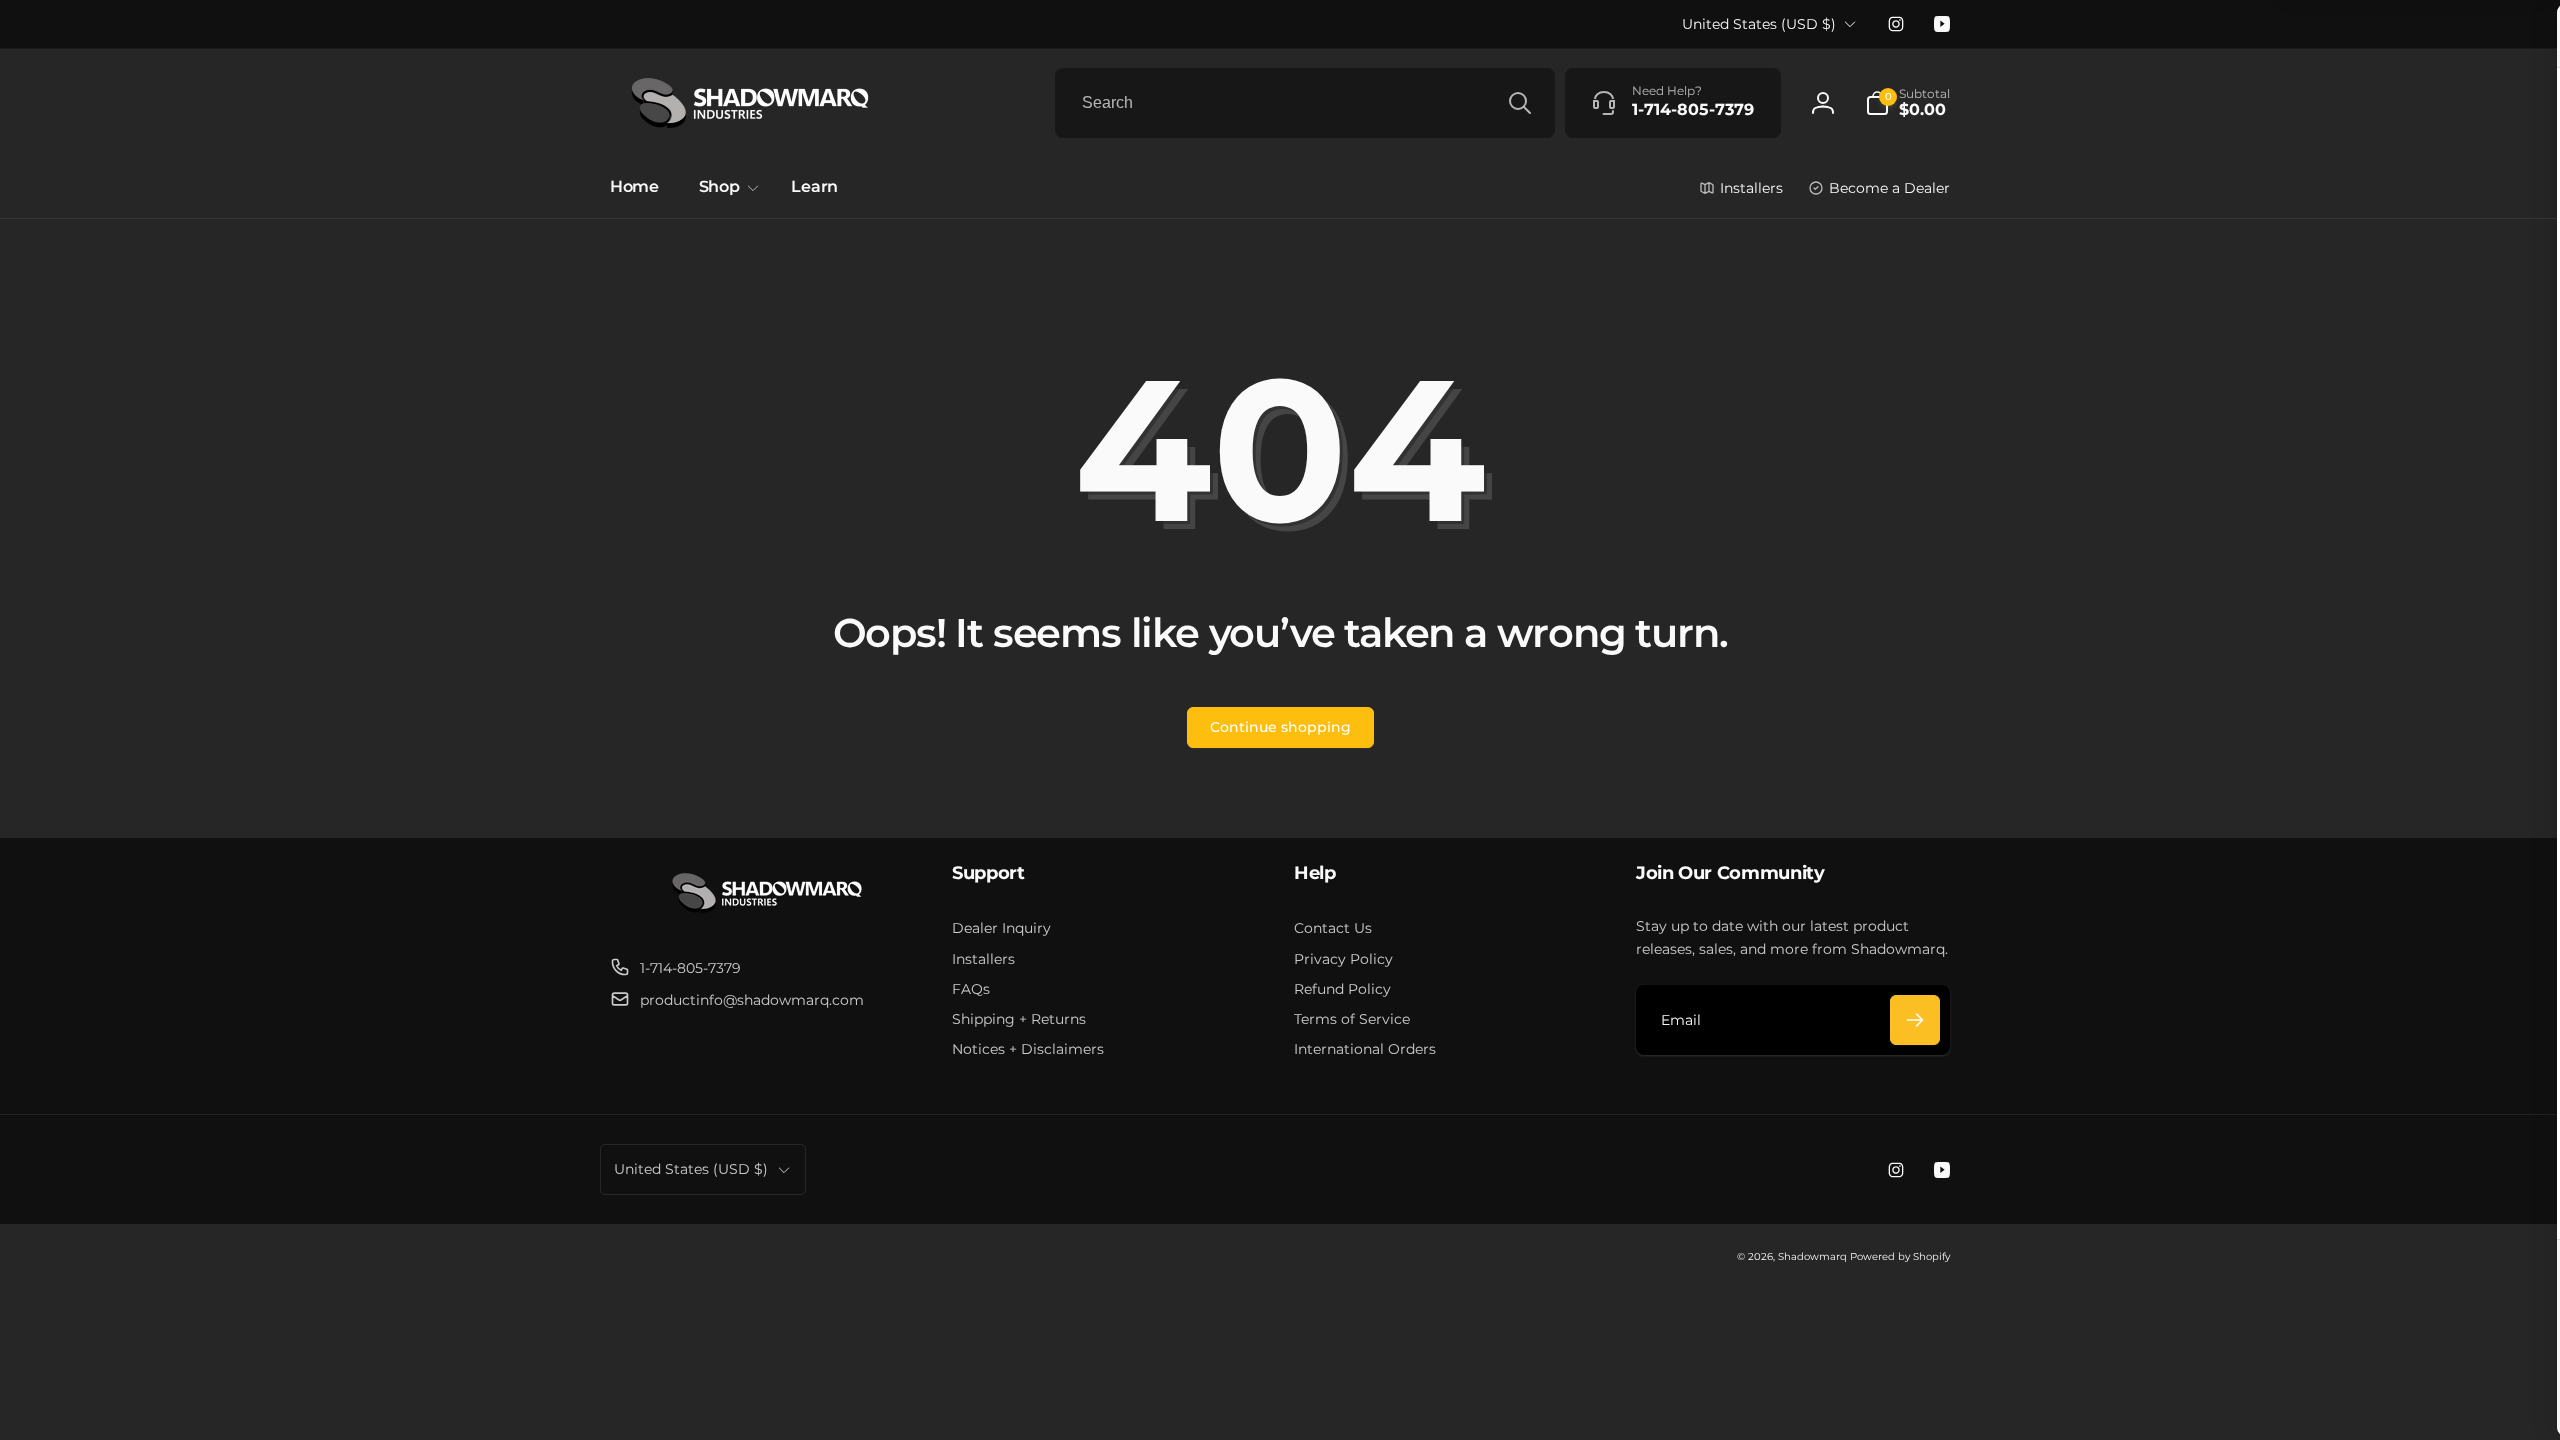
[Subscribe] (1915, 1020)
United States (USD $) (1759, 24)
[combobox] (1305, 103)
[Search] (1520, 103)
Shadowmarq (1812, 1256)
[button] (1907, 103)
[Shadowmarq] (767, 918)
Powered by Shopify (1900, 1256)
